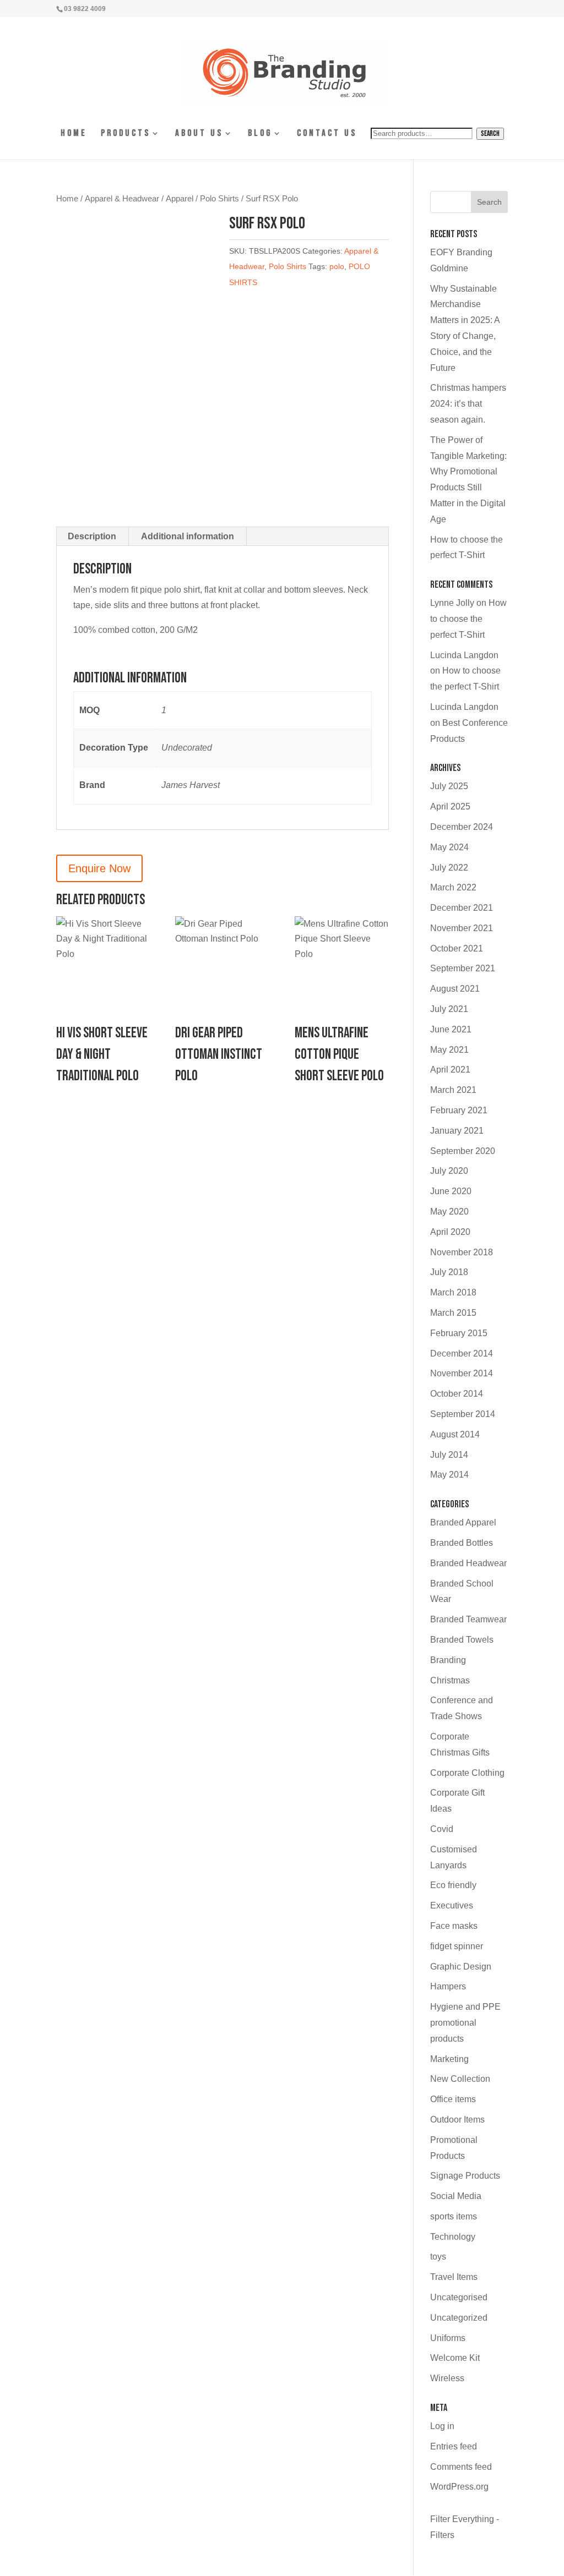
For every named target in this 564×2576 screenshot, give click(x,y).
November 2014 (462, 1373)
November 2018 (462, 1252)
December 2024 (462, 827)
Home (74, 134)
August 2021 (455, 989)
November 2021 (462, 928)
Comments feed (461, 2467)
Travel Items (454, 2277)
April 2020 (450, 1232)
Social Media (456, 2196)
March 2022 (453, 887)
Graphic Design (461, 1967)
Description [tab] (92, 536)
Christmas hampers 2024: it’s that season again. (468, 404)
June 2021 (451, 1029)
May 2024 (449, 847)
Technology (453, 2237)
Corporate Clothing (467, 1773)
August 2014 (455, 1434)
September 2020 (463, 1151)
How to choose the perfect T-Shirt (468, 619)
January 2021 (457, 1131)
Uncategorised (459, 2297)
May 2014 (449, 1475)
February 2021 (459, 1110)
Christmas (450, 1680)
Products (126, 134)
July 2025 (449, 786)
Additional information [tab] (188, 536)
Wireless (447, 2378)
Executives (452, 1905)
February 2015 (459, 1333)
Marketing (449, 2059)
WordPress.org (459, 2487)
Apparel (180, 199)
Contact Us (327, 134)
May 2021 (449, 1050)
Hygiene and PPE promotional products (465, 2023)
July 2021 (449, 1009)
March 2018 (453, 1292)
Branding (448, 1660)
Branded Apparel (463, 1522)
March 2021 (453, 1090)
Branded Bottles (462, 1543)
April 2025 (450, 806)
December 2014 (462, 1353)
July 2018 (449, 1272)
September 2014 (463, 1414)
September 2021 (463, 968)
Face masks (454, 1926)
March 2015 (453, 1313)
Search (490, 134)
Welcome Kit (455, 2358)
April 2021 (450, 1070)
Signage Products (465, 2176)
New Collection (460, 2079)
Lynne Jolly (452, 603)
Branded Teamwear (468, 1619)
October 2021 (457, 948)
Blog (260, 134)
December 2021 (462, 908)
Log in (442, 2426)
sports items (454, 2216)
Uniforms (448, 2338)
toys (438, 2257)
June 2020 (451, 1191)
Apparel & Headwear (122, 199)
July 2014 (449, 1455)
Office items (453, 2099)
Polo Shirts (219, 199)
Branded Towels (462, 1640)
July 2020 (449, 1171)
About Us (199, 134)
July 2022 (449, 868)
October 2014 (457, 1394)
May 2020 (449, 1212)
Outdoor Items (457, 2120)
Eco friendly (453, 1885)
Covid (442, 1829)
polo (337, 266)
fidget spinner (457, 1946)
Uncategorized (459, 2318)
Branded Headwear (468, 1563)
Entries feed (454, 2446)
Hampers (448, 1986)
